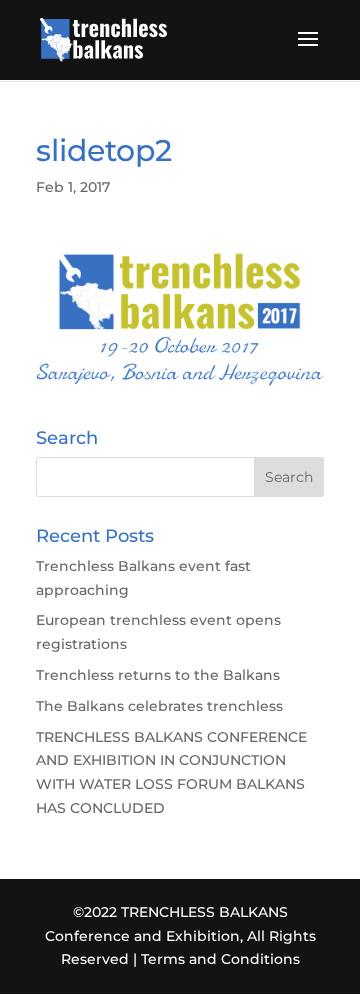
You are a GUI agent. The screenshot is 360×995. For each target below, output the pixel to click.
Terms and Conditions (220, 959)
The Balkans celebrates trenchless (159, 706)
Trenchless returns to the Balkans (158, 675)
